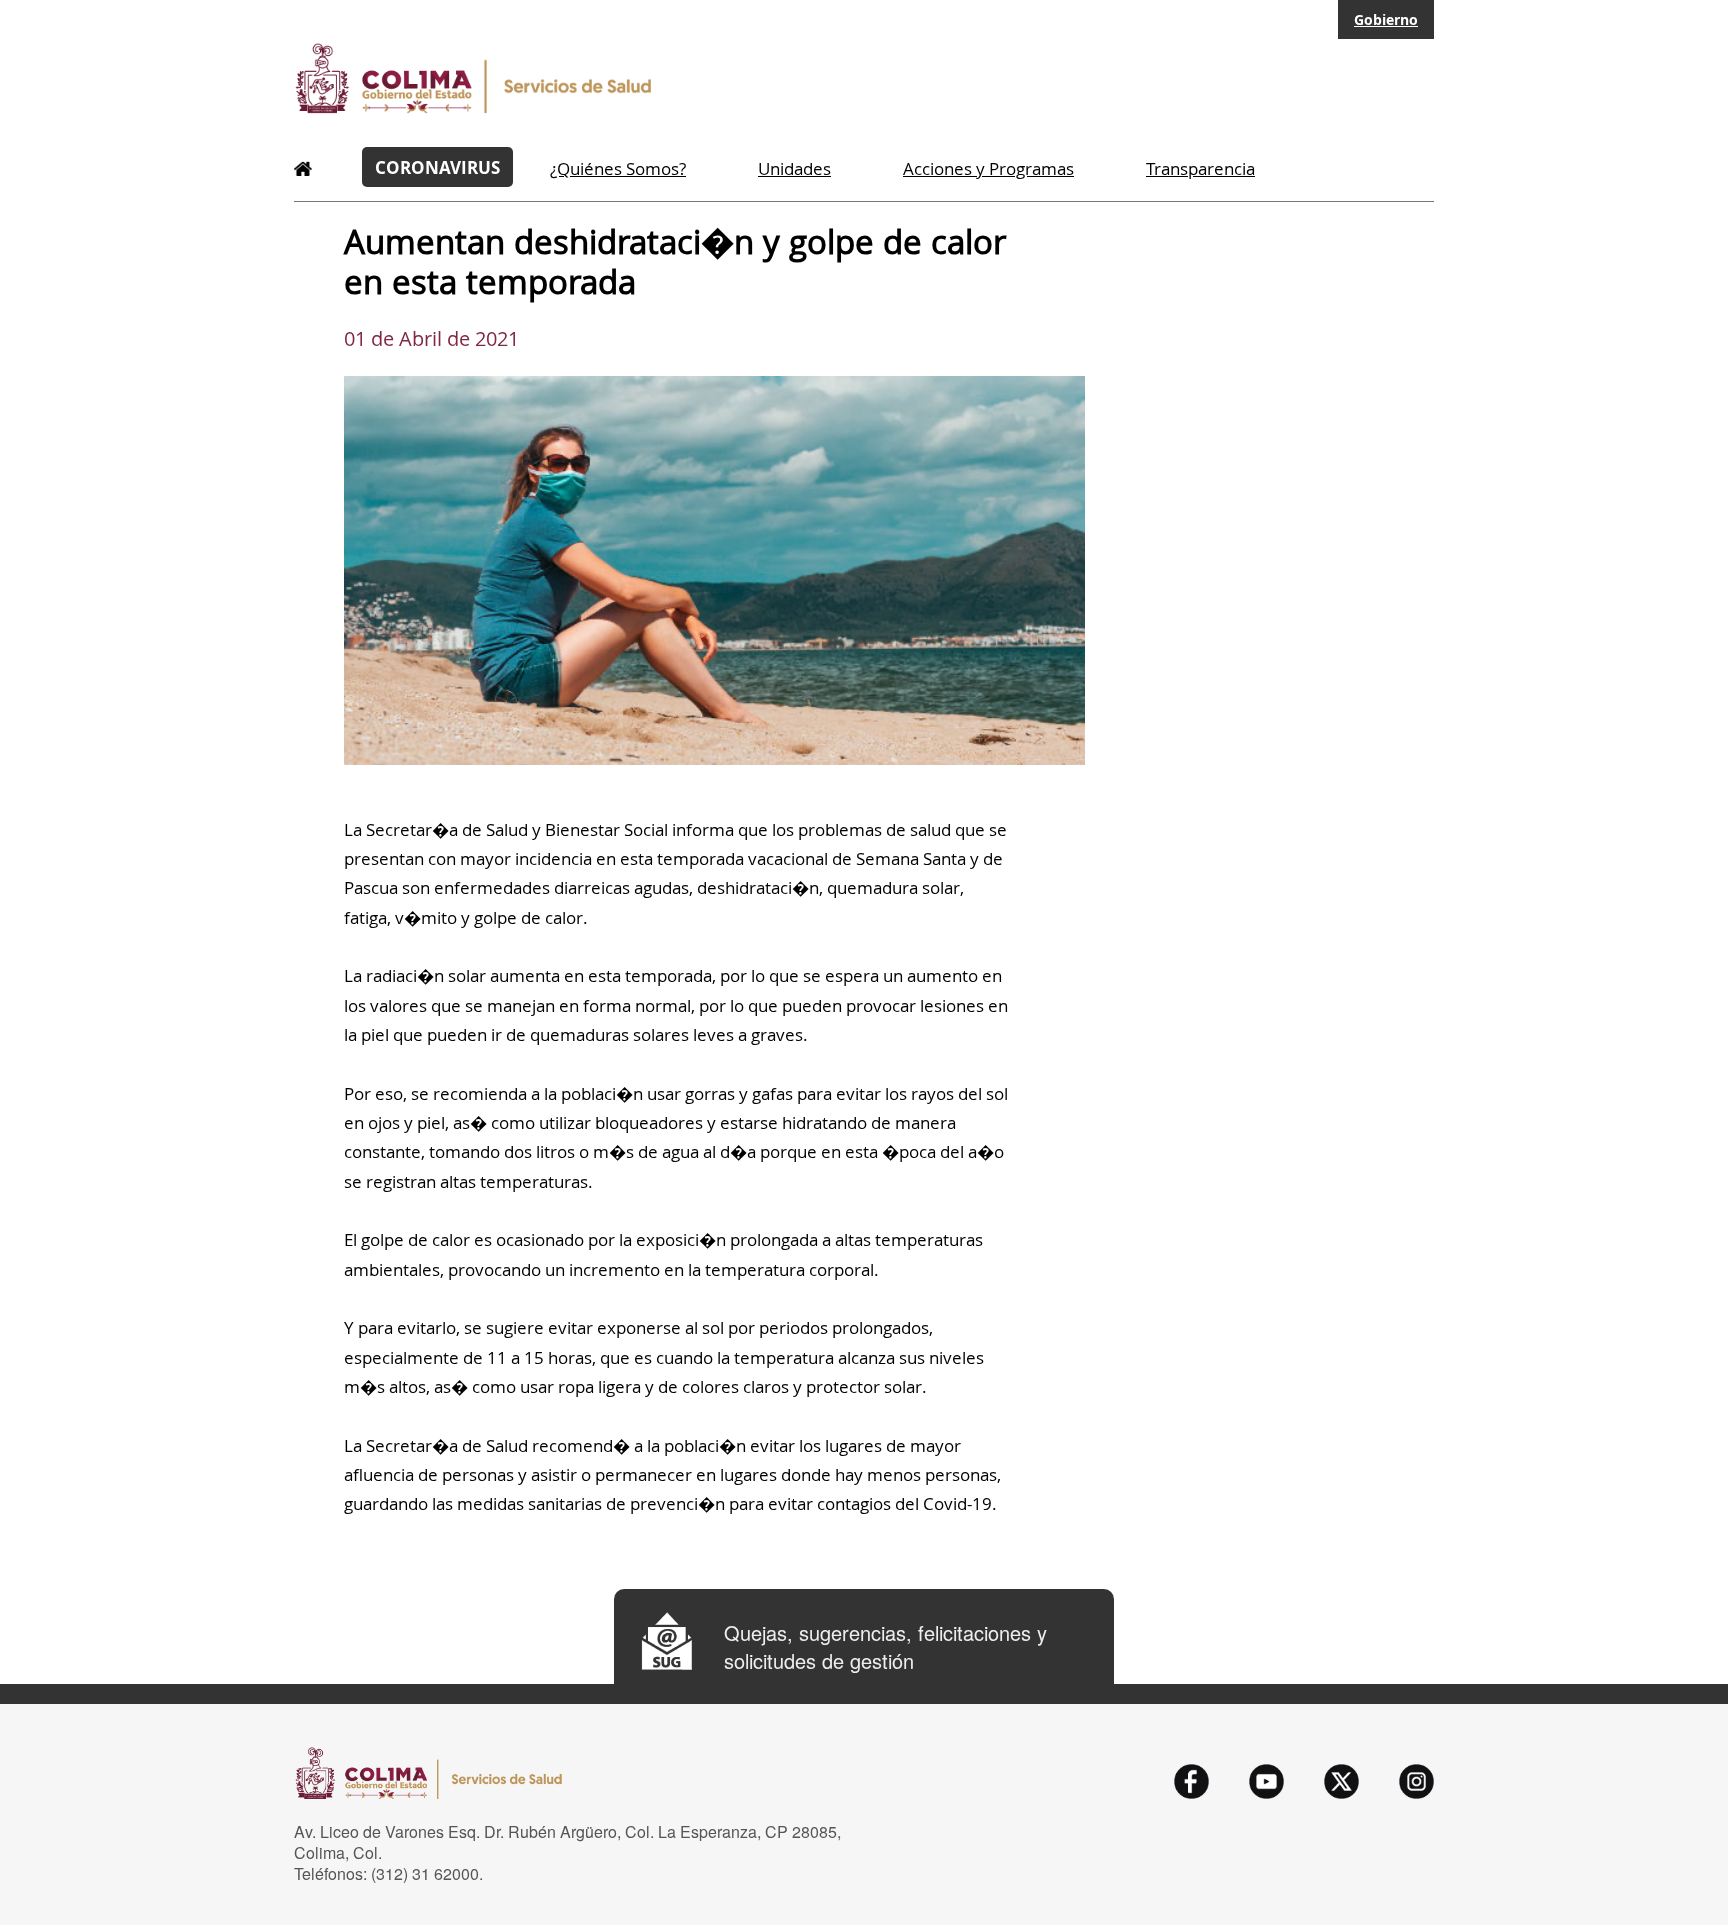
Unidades (794, 168)
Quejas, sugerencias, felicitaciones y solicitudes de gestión (885, 1647)
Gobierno (1386, 19)
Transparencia (1200, 168)
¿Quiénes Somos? (618, 168)
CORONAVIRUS (437, 167)
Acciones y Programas (988, 168)
